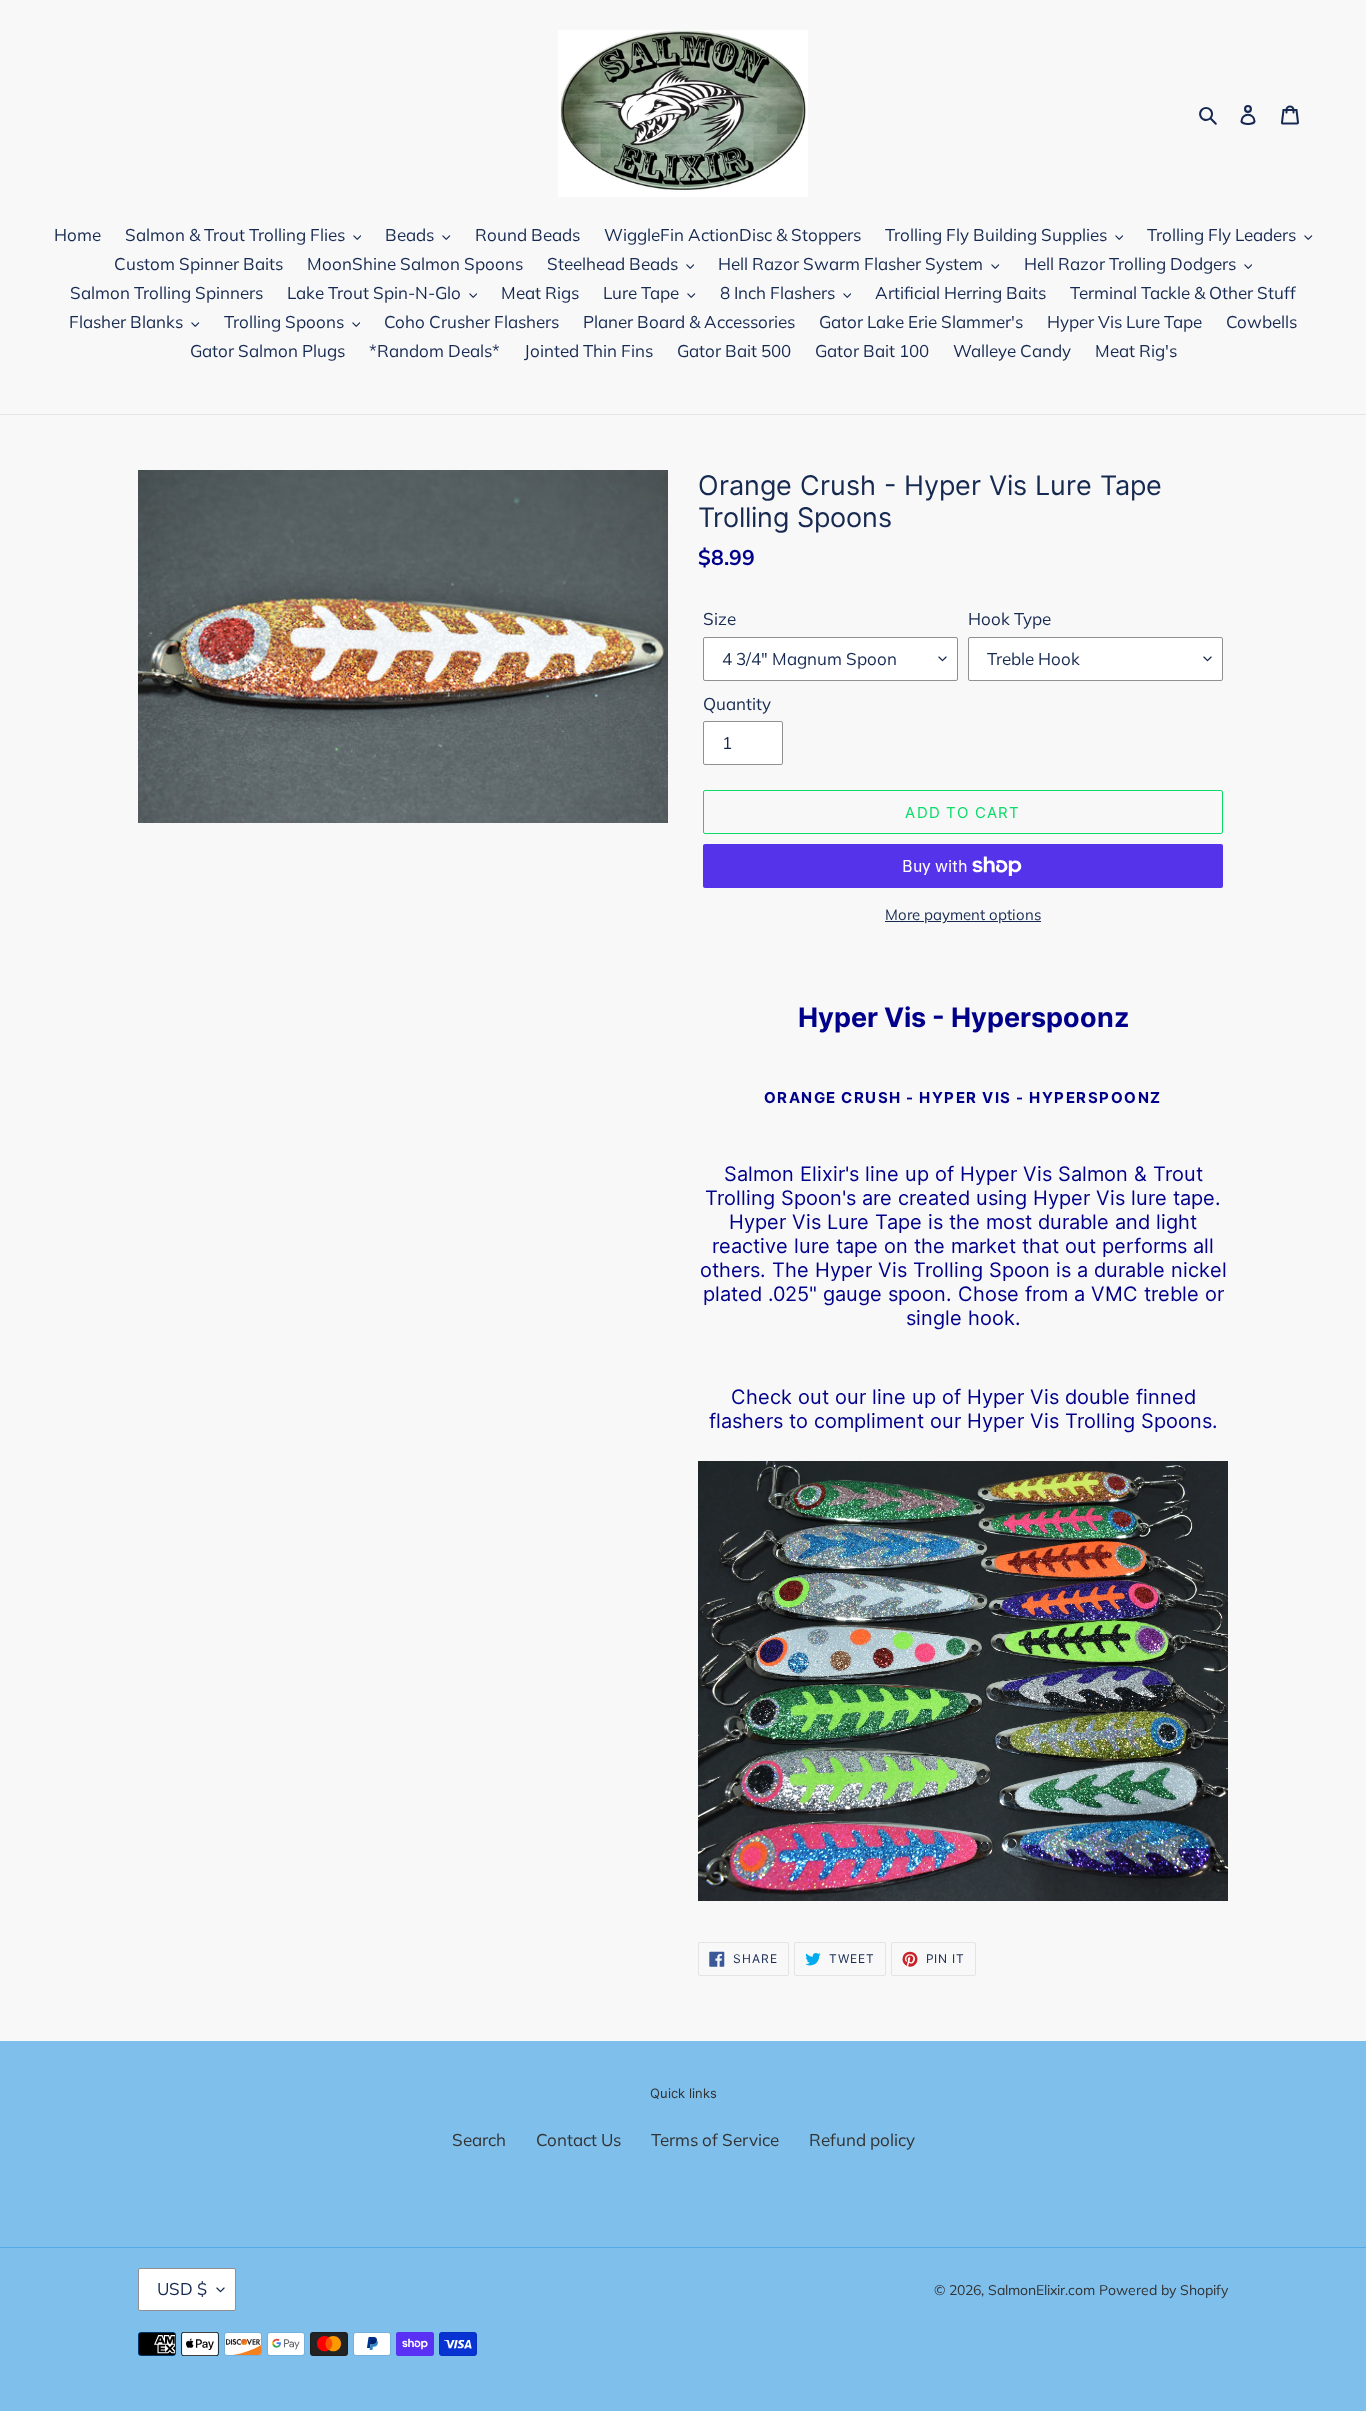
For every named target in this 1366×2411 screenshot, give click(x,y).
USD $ (182, 2288)
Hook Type (1009, 618)
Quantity (737, 703)
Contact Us (578, 2139)
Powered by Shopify (1163, 2290)
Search (479, 2139)
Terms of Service (715, 2139)
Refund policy (862, 2139)
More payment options (963, 914)
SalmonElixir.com (1041, 2290)
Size (719, 618)
